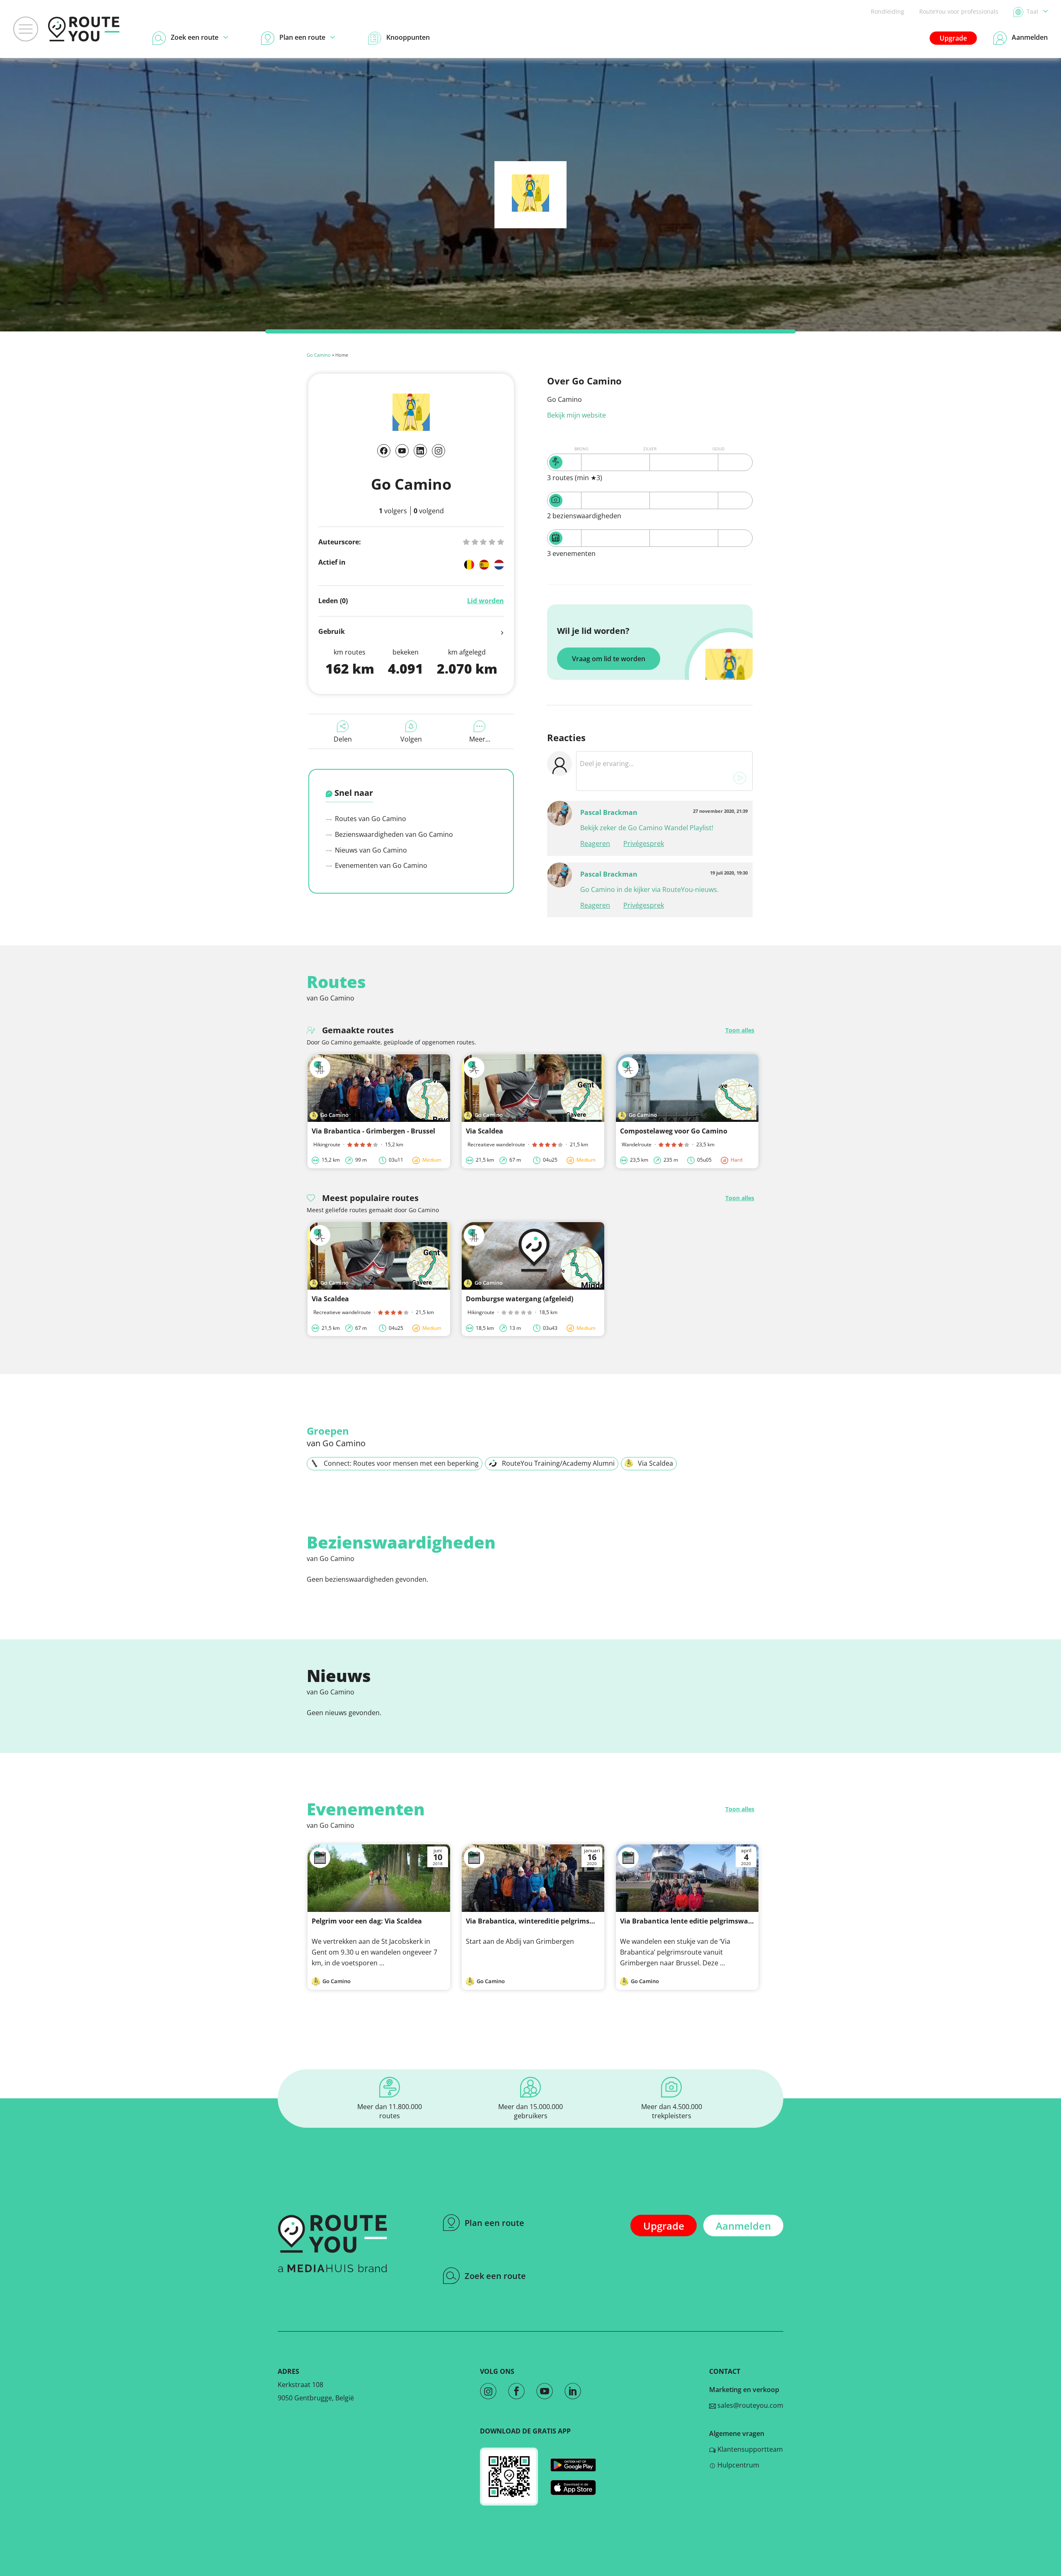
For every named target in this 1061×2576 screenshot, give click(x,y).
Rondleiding (888, 11)
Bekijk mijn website (577, 415)
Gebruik (332, 631)
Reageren (595, 843)
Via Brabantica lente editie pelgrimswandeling (696, 1921)
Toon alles (740, 1030)
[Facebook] (384, 451)
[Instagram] (438, 451)
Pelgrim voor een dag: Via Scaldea (367, 1921)
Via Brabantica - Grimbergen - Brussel (373, 1131)
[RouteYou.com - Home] (84, 29)
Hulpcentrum (738, 2465)
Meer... (480, 739)
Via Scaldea (484, 1131)
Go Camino (319, 355)
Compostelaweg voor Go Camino (674, 1131)
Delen (343, 739)
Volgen (411, 739)
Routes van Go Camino (370, 819)
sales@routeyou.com (750, 2405)
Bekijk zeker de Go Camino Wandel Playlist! (647, 828)
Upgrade (953, 38)
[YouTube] (402, 451)
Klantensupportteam (749, 2449)
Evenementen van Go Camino (380, 865)
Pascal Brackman (609, 812)
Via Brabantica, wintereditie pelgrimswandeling (545, 1921)
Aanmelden (743, 2226)
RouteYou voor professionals (959, 11)
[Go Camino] (530, 209)
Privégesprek (644, 843)
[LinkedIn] (420, 451)
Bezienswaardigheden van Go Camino (393, 834)
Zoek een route (495, 2276)
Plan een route (494, 2223)
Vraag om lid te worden (609, 659)
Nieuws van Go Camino (370, 850)
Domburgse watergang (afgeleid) (520, 1299)
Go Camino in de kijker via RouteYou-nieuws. (649, 889)
